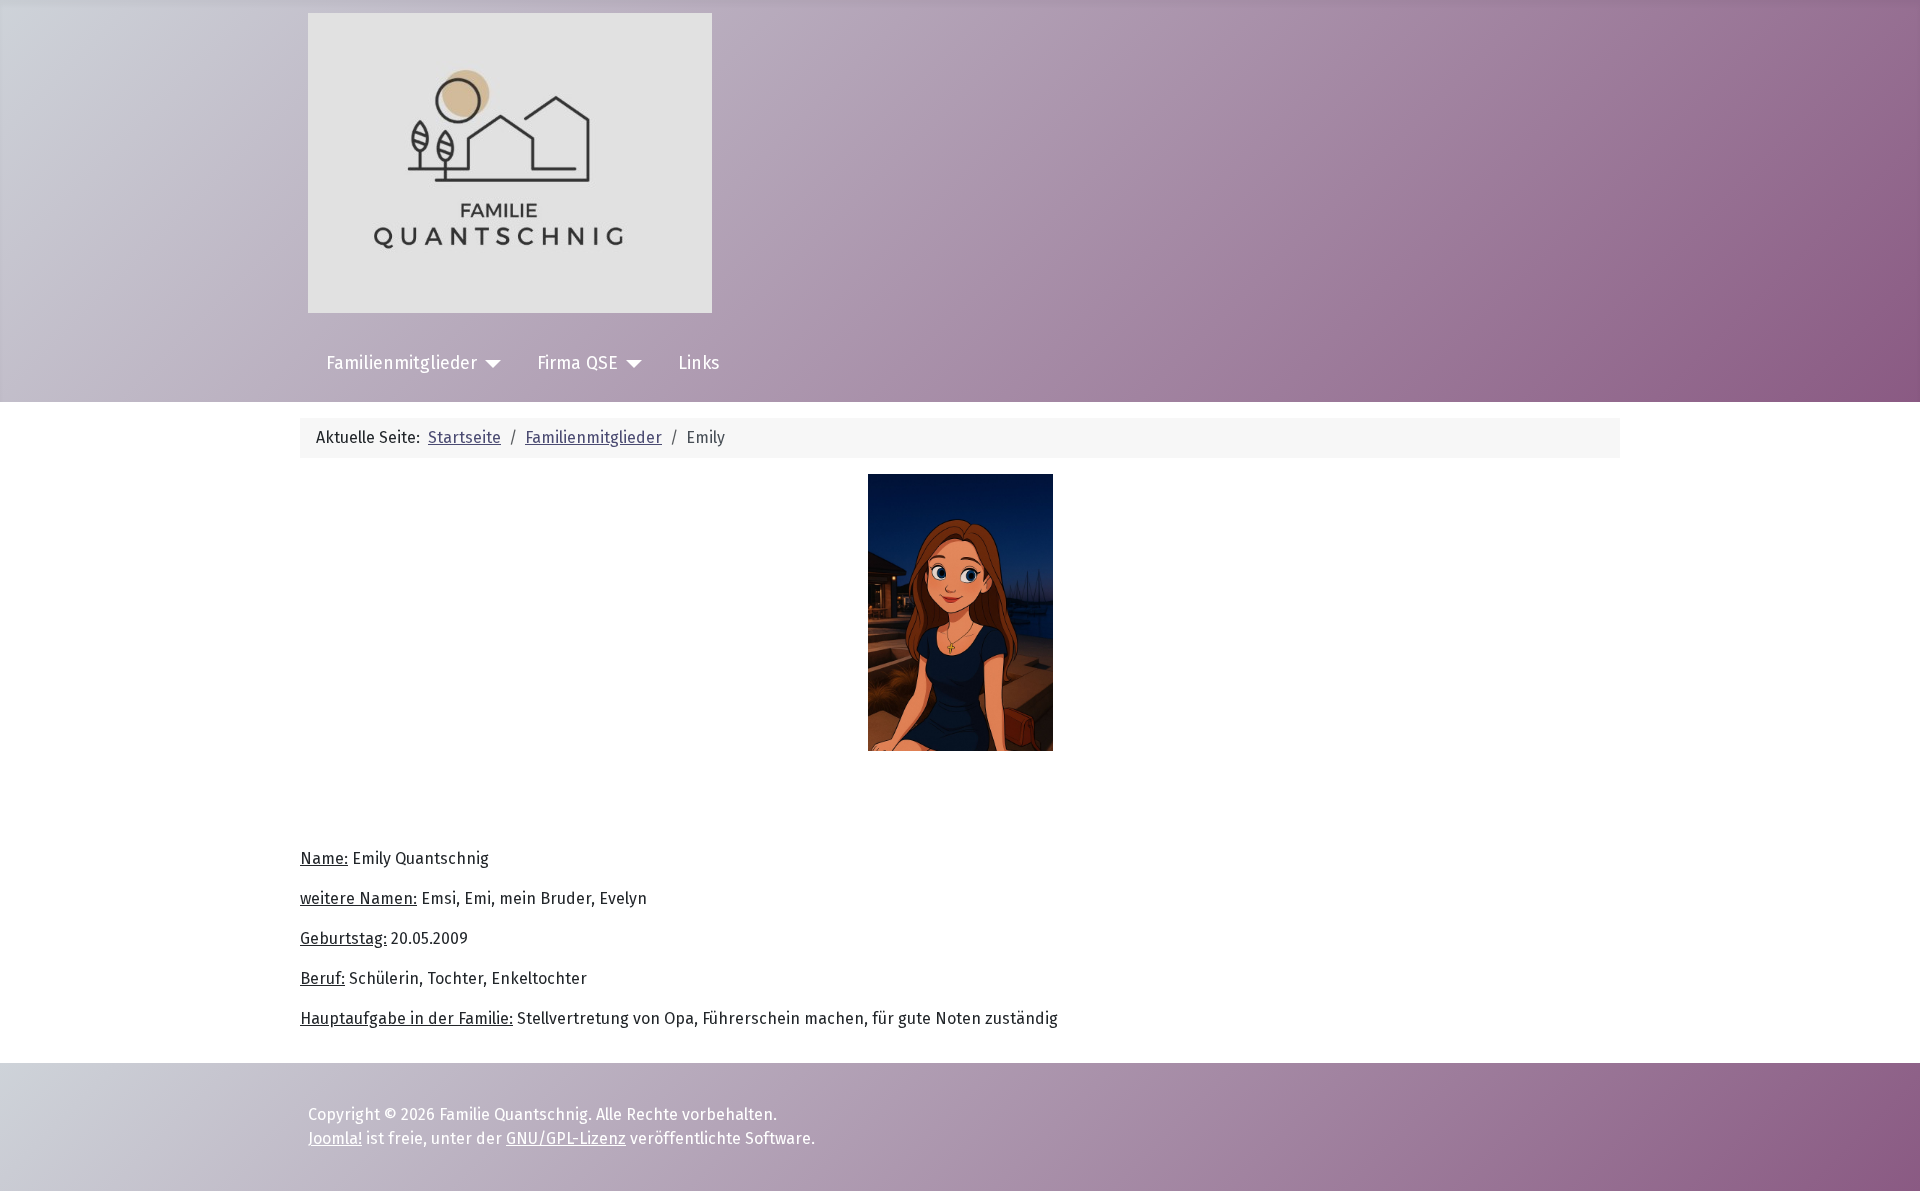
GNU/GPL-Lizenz (566, 1138)
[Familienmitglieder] (489, 364)
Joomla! (335, 1138)
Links (698, 363)
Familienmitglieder (401, 363)
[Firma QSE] (630, 364)
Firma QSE (577, 363)
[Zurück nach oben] (1885, 1154)
